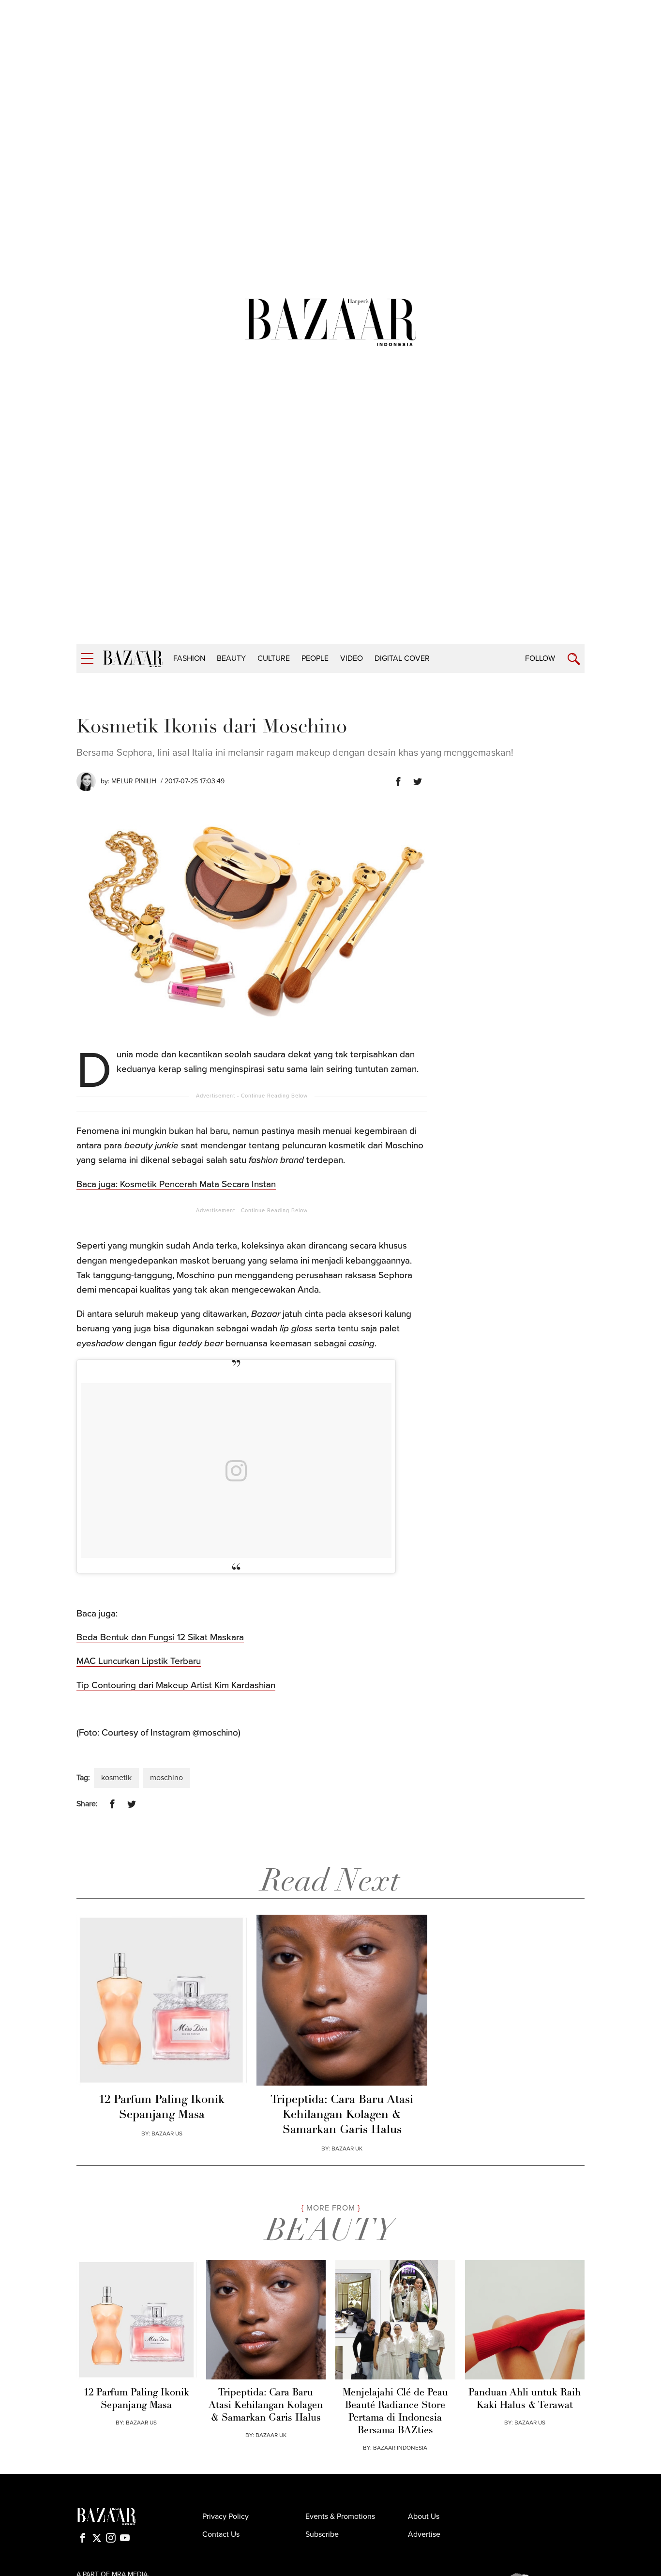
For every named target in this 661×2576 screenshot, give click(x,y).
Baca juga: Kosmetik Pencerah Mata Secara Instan (176, 1184)
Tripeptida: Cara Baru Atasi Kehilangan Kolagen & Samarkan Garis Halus (342, 2115)
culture (274, 658)
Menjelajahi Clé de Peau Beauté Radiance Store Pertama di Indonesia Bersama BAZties (395, 2412)
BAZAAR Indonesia (400, 2448)
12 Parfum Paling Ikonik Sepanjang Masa (162, 2108)
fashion (189, 658)
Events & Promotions (340, 2516)
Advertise (424, 2534)
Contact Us (221, 2534)
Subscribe (322, 2534)
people (315, 658)
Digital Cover (402, 658)
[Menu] (87, 659)
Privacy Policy (225, 2516)
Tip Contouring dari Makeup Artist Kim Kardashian (176, 1685)
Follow (540, 658)
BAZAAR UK (347, 2149)
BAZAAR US (167, 2134)
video (352, 658)
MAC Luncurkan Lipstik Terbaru (139, 1661)
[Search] (574, 659)
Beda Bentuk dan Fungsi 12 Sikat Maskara (160, 1637)
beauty (231, 658)
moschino (166, 1778)
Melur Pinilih (134, 781)
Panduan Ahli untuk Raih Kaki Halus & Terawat (525, 2399)
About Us (424, 2516)
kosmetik (116, 1778)
